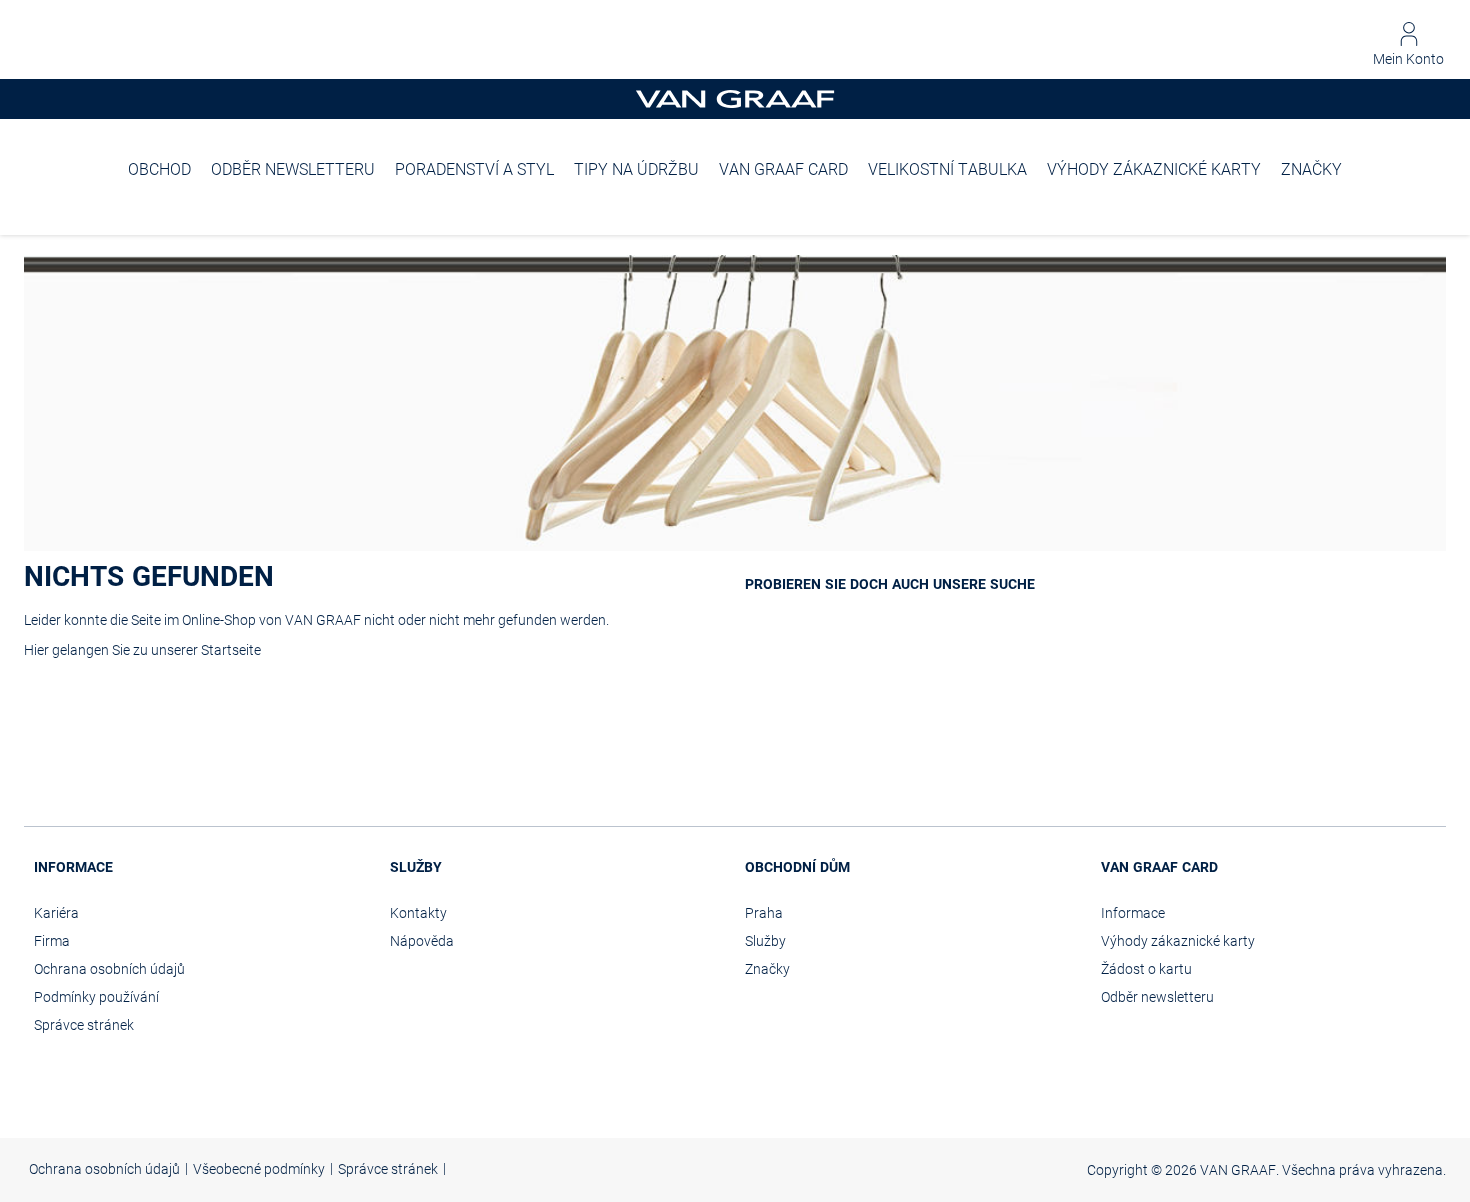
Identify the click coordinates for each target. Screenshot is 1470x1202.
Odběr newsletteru (293, 169)
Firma (52, 941)
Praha (764, 913)
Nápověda (422, 941)
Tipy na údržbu (636, 169)
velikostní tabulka (947, 169)
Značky (1311, 169)
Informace (1133, 913)
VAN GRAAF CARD (783, 169)
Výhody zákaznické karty (1154, 169)
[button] (1408, 44)
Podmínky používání (96, 997)
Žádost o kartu (1146, 969)
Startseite (231, 650)
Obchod (159, 169)
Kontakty (418, 913)
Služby (765, 941)
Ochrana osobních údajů (109, 969)
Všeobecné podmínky (259, 1169)
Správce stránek (84, 1025)
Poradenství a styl (474, 169)
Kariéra (56, 913)
